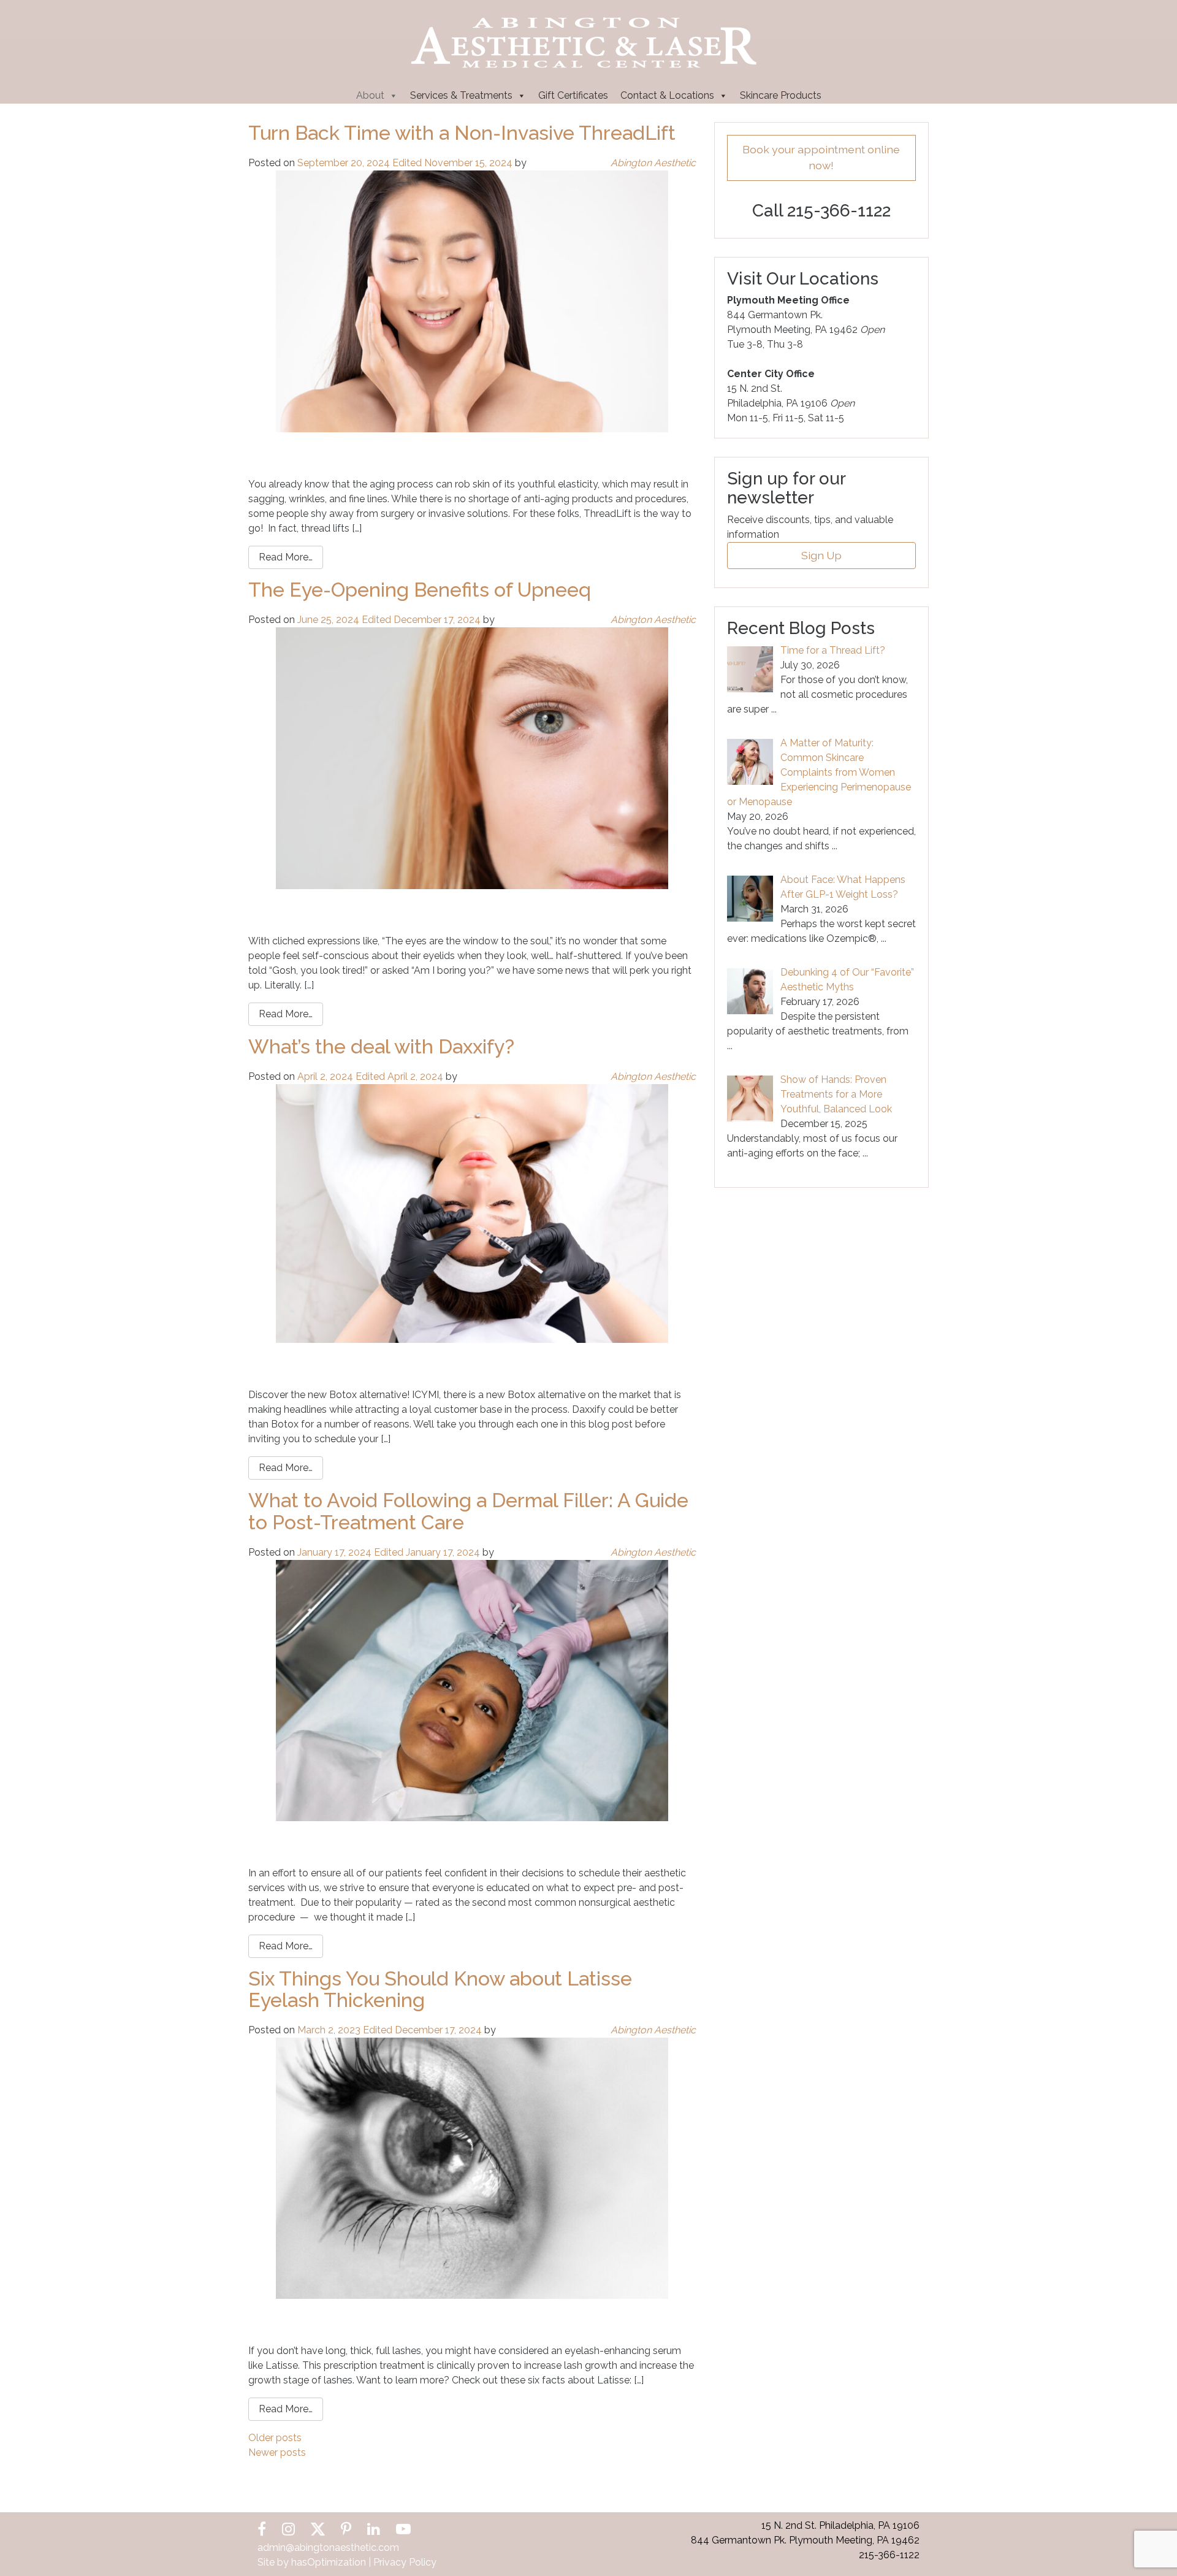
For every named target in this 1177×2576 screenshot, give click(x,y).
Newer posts (277, 2452)
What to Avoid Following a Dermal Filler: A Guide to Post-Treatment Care (468, 1511)
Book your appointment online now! (821, 157)
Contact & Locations (667, 95)
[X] (318, 2529)
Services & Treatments (461, 95)
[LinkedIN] (374, 2529)
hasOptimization (329, 2562)
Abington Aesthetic (653, 163)
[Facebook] (262, 2529)
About (370, 95)
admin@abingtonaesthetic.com (328, 2547)
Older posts (275, 2438)
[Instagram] (288, 2529)
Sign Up (821, 555)
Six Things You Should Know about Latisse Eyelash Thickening (440, 1989)
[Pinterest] (346, 2529)
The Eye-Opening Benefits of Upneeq (420, 590)
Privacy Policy (405, 2562)
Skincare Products (781, 95)
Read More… (286, 557)
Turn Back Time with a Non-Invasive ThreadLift (462, 133)
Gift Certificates (573, 95)
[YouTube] (403, 2529)
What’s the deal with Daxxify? (381, 1046)
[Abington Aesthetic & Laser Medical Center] (584, 42)
